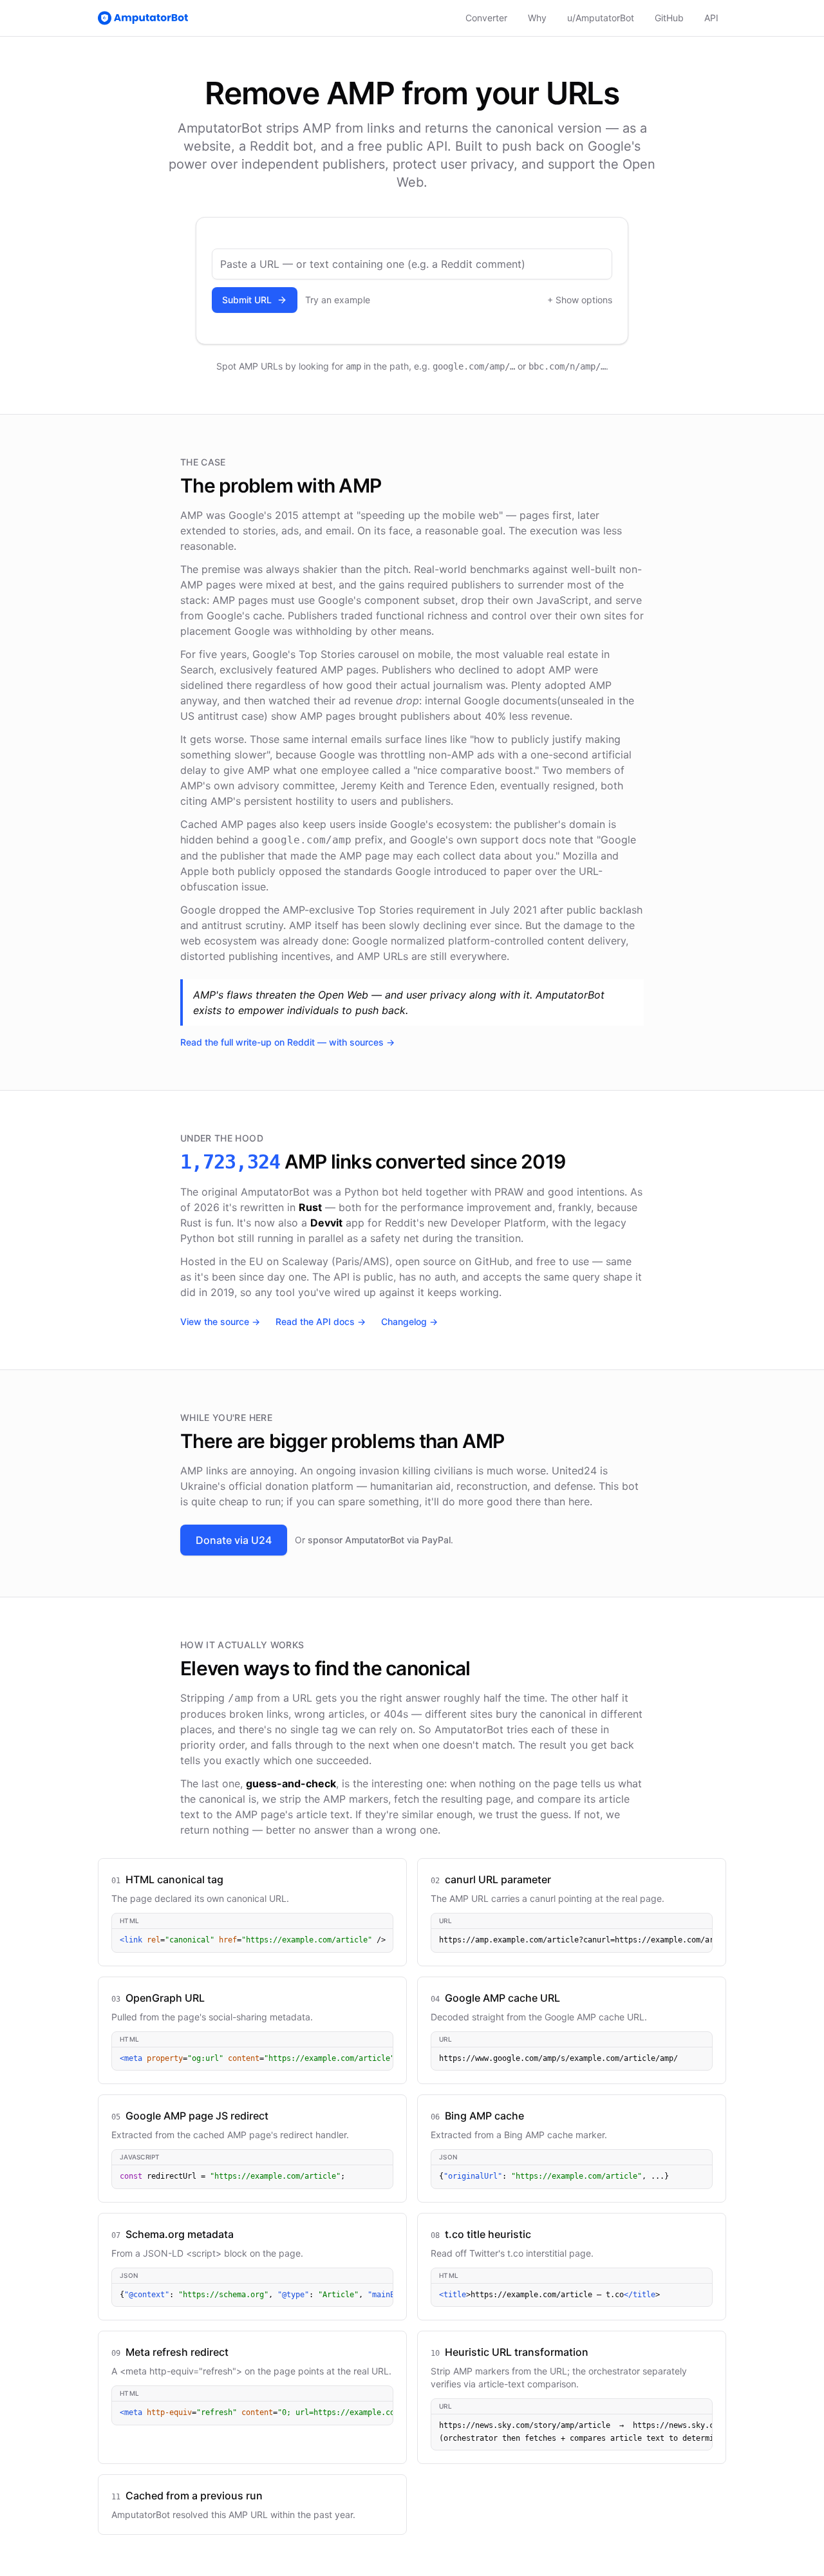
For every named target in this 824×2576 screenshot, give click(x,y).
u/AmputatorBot (601, 18)
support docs (513, 840)
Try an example (338, 300)
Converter (486, 18)
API (711, 18)
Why (537, 18)
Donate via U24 (234, 1540)
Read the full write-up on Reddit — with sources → (287, 1042)
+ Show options (580, 300)
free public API (403, 146)
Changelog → (409, 1321)
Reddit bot (281, 146)
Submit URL (247, 300)
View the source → (220, 1321)
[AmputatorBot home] (143, 18)
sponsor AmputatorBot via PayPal (379, 1540)
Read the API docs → (321, 1321)
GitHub (669, 18)
